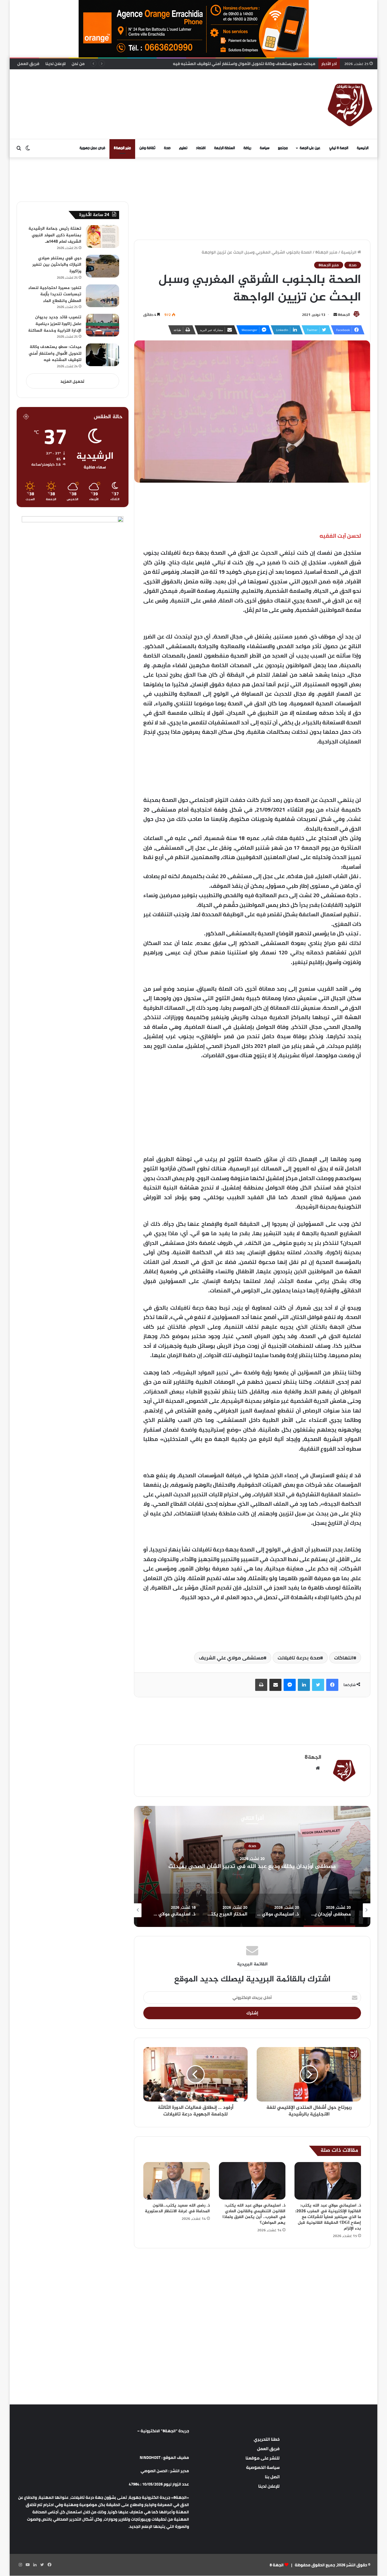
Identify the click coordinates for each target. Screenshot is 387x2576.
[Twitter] (318, 1685)
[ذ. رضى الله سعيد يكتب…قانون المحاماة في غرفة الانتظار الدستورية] (177, 2181)
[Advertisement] (132, 89)
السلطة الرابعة (224, 148)
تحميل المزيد (72, 381)
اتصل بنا (272, 2477)
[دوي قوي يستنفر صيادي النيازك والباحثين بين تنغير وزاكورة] (102, 266)
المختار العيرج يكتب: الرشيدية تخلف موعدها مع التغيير (230, 1867)
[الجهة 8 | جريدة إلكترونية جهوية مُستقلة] (350, 104)
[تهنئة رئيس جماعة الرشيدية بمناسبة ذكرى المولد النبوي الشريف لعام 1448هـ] (102, 236)
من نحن (78, 64)
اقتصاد (201, 148)
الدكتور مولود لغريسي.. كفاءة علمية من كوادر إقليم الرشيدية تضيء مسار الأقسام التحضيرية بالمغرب (226, 64)
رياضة (247, 148)
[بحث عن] (19, 148)
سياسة (265, 148)
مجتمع (283, 148)
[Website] (318, 1768)
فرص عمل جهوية (92, 148)
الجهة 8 (277, 2565)
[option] (230, 1866)
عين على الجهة (310, 148)
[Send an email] (335, 315)
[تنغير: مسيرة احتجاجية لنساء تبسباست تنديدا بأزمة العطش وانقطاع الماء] (102, 296)
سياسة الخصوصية (263, 2467)
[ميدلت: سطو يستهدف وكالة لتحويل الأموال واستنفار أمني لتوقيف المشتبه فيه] (102, 355)
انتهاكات (344, 1658)
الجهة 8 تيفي (339, 148)
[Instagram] (20, 2565)
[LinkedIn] (304, 1685)
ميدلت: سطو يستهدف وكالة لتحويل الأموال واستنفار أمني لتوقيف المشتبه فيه (55, 353)
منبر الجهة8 (122, 148)
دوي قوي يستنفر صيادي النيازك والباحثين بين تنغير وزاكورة (57, 265)
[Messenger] (290, 1685)
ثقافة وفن (147, 148)
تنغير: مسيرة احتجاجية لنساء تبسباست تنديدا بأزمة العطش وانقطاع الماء (55, 294)
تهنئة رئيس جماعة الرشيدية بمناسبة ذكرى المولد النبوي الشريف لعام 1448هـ (55, 235)
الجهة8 (344, 315)
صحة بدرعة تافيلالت (299, 1658)
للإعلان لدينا (55, 64)
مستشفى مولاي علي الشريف (231, 1658)
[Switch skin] (28, 148)
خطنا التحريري (267, 2439)
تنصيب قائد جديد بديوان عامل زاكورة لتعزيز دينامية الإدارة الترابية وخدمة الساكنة (55, 324)
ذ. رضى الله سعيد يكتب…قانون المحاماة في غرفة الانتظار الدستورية (177, 2208)
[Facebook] (332, 1685)
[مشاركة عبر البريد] (275, 1685)
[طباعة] (261, 1685)
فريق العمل (28, 64)
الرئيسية (363, 148)
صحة (167, 148)
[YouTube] (28, 2565)
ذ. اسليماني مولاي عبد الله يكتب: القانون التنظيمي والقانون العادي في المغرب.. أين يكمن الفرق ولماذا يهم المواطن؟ (254, 2214)
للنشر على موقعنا (263, 2458)
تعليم (183, 148)
